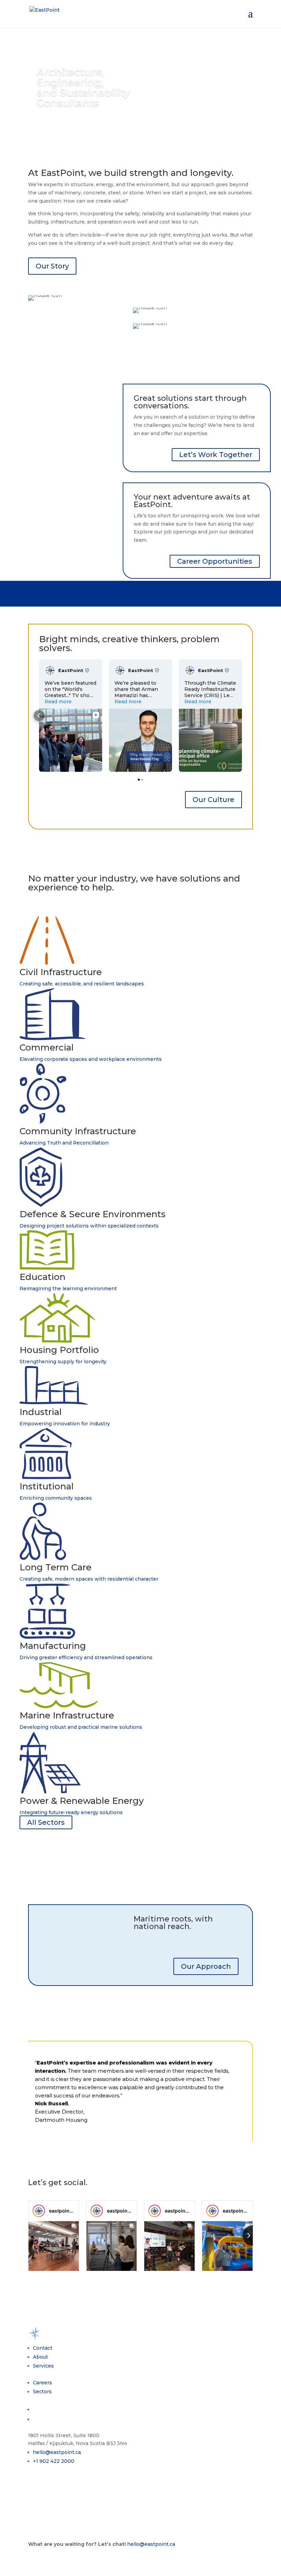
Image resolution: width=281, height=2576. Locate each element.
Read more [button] (58, 702)
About (40, 2357)
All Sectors (46, 1822)
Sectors (42, 2392)
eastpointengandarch (74, 2211)
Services (43, 2366)
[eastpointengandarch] (39, 2211)
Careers (42, 2383)
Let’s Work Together (216, 455)
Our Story (52, 266)
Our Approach (206, 1966)
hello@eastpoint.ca (57, 2452)
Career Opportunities (215, 561)
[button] (39, 716)
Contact (43, 2348)
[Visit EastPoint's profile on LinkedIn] (51, 670)
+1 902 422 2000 (54, 2461)
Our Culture (213, 800)
